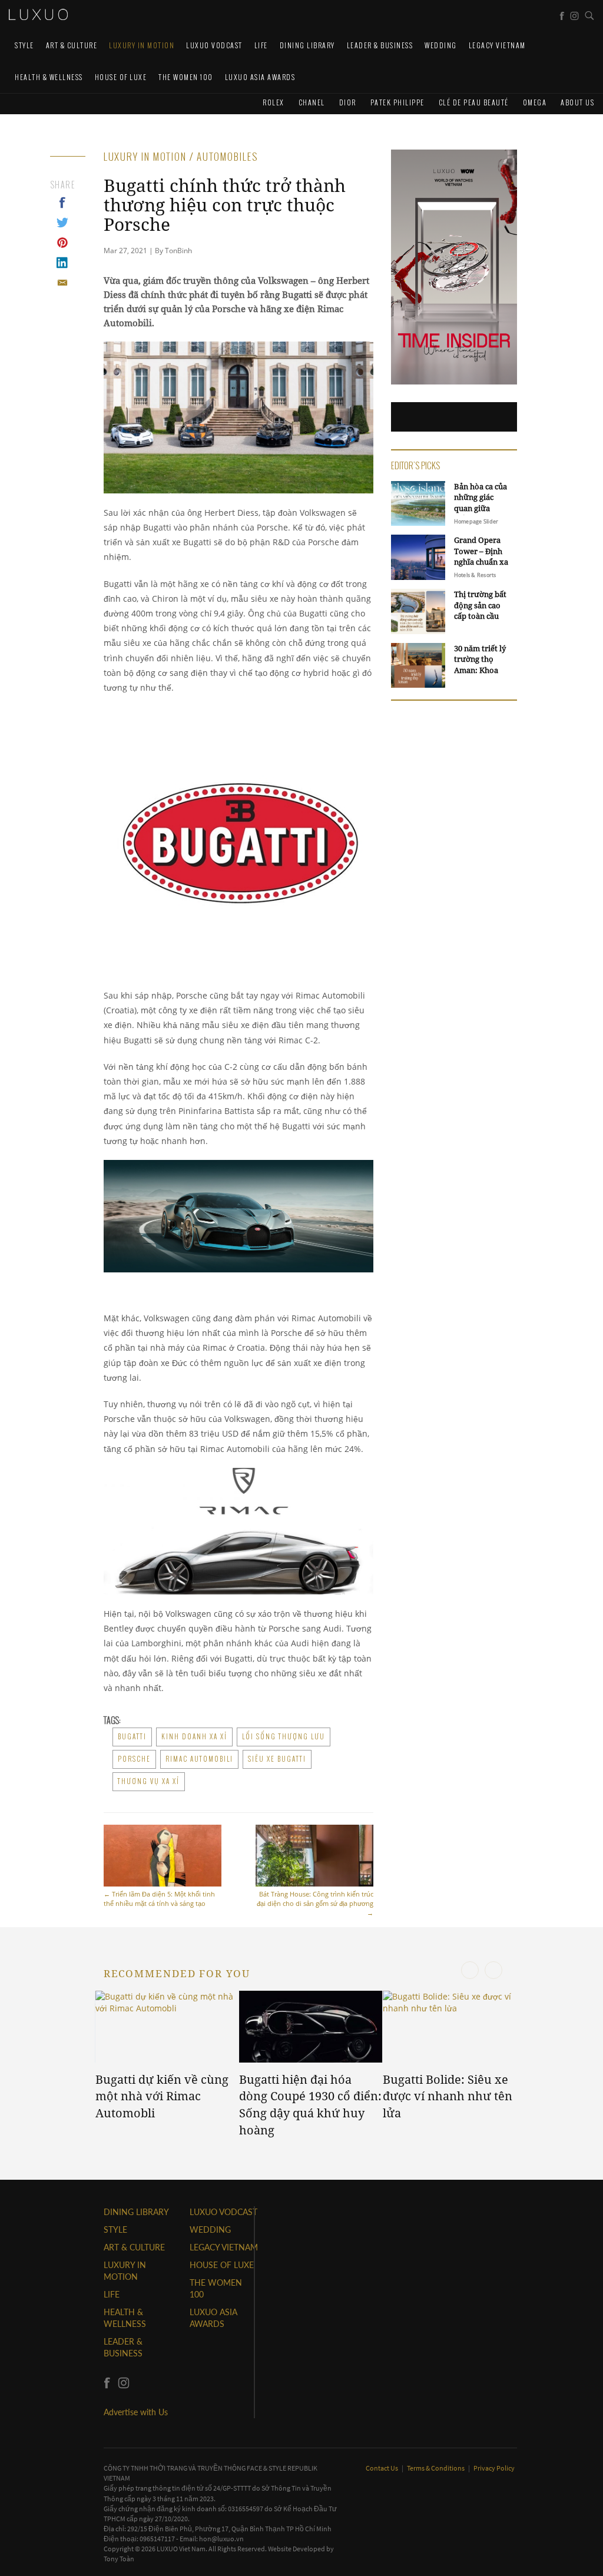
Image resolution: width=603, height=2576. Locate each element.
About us (577, 102)
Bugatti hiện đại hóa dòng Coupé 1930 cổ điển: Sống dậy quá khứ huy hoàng (310, 2105)
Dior (348, 102)
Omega (535, 102)
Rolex (274, 102)
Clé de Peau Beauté (474, 102)
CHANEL (312, 102)
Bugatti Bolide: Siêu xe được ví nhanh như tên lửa (448, 2096)
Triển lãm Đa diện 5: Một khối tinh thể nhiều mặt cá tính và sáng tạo (159, 1899)
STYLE (24, 45)
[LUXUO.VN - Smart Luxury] (38, 15)
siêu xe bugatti (277, 1759)
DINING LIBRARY (307, 45)
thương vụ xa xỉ (149, 1781)
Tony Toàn (119, 2559)
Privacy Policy (494, 2468)
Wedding (441, 45)
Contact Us (382, 2468)
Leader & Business (380, 45)
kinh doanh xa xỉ (194, 1736)
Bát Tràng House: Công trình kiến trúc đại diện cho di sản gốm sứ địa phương (315, 1903)
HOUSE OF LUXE (121, 77)
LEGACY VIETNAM (497, 45)
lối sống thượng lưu (284, 1736)
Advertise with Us (136, 2412)
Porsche (134, 1759)
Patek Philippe (397, 102)
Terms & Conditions (436, 2468)
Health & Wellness (49, 77)
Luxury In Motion (142, 45)
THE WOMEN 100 (186, 77)
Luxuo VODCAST (214, 45)
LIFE (261, 45)
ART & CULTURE (72, 45)
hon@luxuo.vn (221, 2539)
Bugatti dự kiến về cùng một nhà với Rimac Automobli (162, 2096)
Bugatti (132, 1736)
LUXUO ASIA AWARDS (260, 77)
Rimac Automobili (199, 1759)
